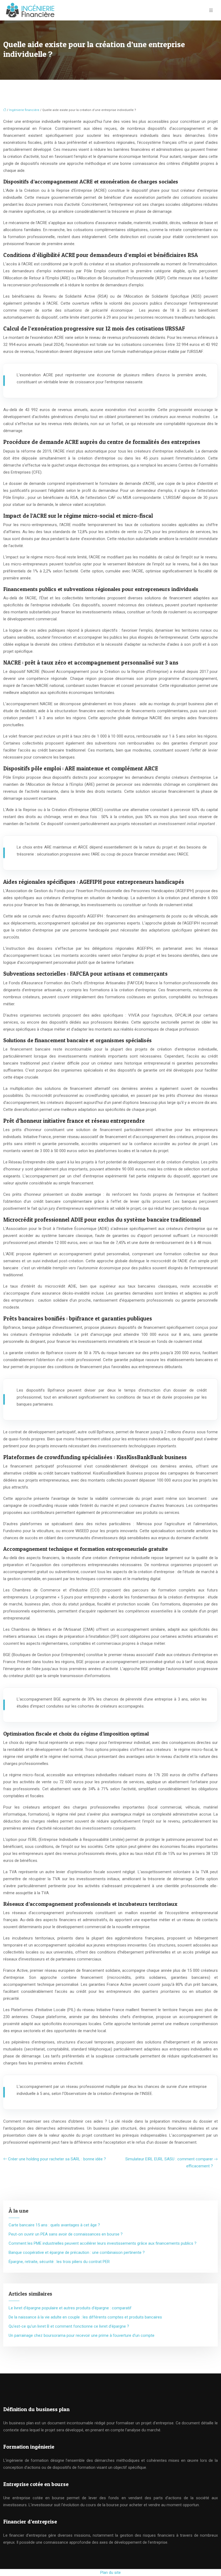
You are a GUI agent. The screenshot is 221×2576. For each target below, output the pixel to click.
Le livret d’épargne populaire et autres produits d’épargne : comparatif (70, 2308)
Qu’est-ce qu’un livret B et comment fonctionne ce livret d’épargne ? (69, 2326)
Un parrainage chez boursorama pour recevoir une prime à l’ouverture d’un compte (82, 2335)
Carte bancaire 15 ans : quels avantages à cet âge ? (54, 2225)
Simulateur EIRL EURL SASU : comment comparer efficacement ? (169, 2163)
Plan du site (110, 2572)
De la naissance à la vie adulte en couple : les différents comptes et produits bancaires (85, 2317)
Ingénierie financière (24, 110)
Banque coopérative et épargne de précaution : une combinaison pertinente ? (77, 2252)
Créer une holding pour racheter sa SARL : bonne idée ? (57, 2159)
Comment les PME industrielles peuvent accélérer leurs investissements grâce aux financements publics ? (103, 2243)
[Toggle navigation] (211, 10)
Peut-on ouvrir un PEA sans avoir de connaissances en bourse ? (66, 2234)
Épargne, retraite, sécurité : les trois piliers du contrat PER (59, 2262)
